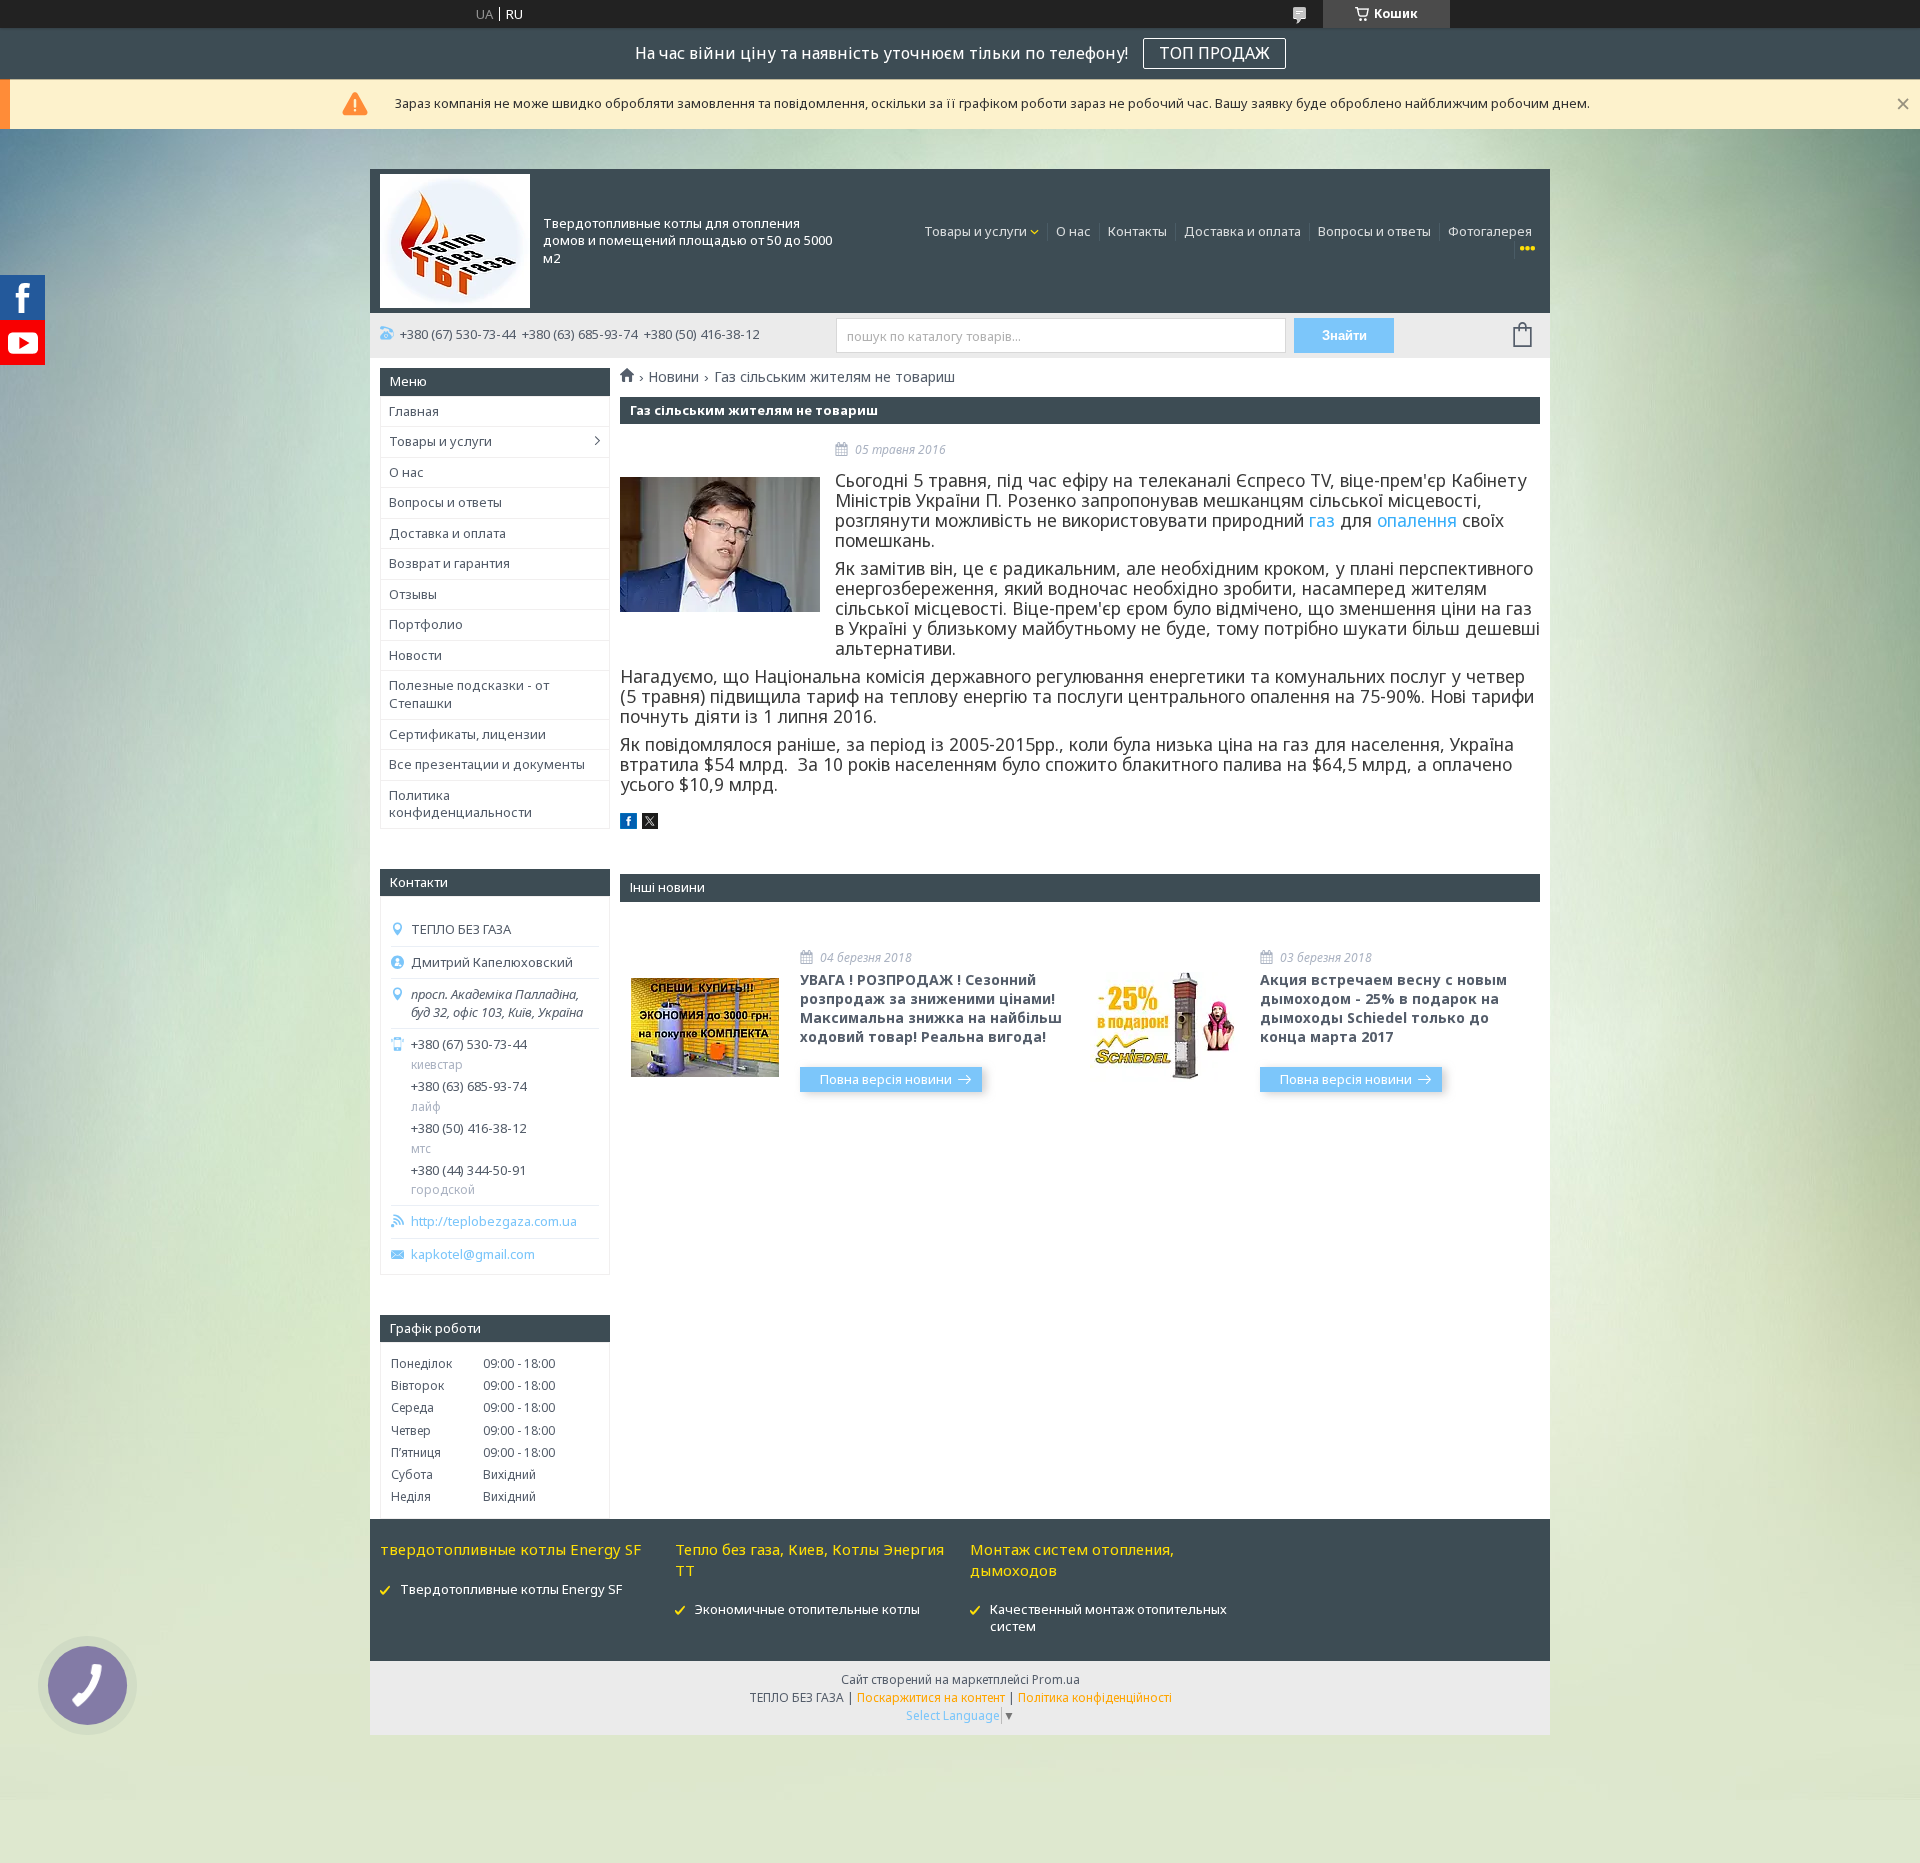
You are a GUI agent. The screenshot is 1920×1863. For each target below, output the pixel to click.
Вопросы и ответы (1374, 231)
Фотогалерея (1490, 231)
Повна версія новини (886, 1079)
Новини (673, 377)
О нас (1073, 231)
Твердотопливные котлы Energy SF (511, 1589)
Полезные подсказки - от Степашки (469, 694)
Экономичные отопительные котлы (807, 1609)
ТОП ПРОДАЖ (1214, 53)
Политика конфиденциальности (460, 804)
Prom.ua (1056, 1679)
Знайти (1344, 335)
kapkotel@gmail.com (473, 1254)
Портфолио (426, 624)
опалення (1417, 520)
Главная (414, 411)
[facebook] (628, 824)
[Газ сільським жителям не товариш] (720, 544)
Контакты (1137, 231)
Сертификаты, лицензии (467, 734)
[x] (650, 824)
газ (1322, 520)
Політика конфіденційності (1095, 1697)
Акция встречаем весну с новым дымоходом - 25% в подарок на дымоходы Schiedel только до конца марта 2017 (1383, 1008)
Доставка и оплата (1242, 231)
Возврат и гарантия (449, 563)
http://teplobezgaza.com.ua (494, 1221)
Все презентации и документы (487, 764)
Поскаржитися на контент (931, 1697)
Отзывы (413, 594)
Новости (415, 655)
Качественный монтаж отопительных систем (1108, 1617)
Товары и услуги (975, 231)
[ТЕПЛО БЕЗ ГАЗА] (455, 239)
